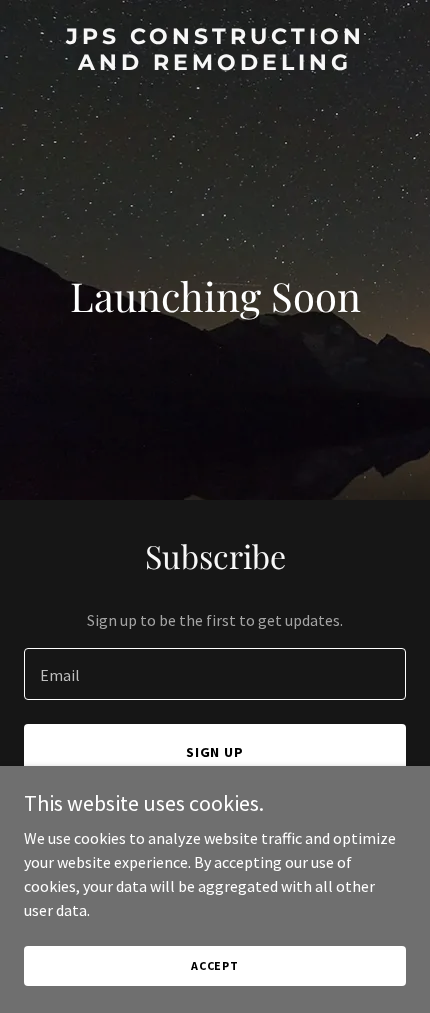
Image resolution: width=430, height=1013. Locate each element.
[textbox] (215, 674)
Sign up (215, 752)
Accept (215, 965)
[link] (215, 64)
